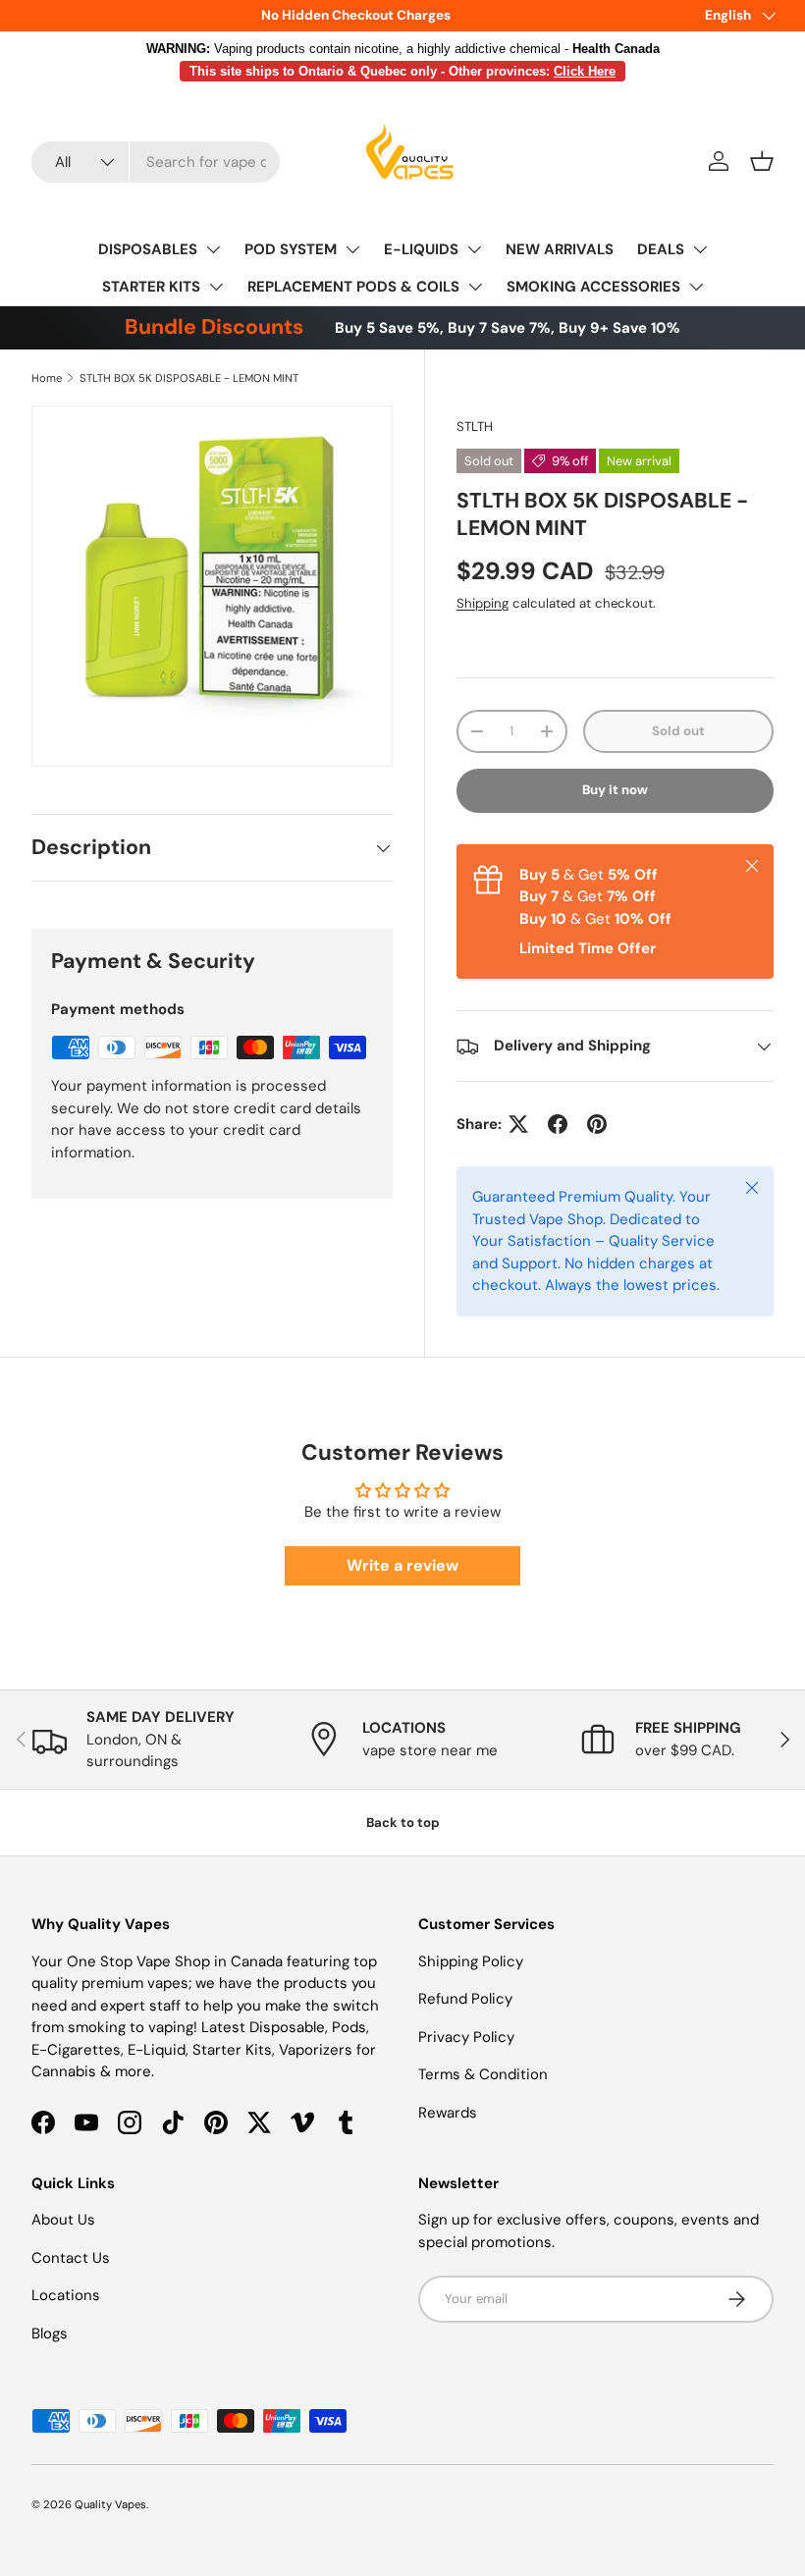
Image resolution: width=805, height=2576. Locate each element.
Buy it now (615, 790)
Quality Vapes (110, 2504)
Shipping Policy (471, 1961)
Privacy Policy (466, 2037)
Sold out (678, 731)
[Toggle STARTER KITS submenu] (216, 287)
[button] (762, 161)
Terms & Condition (483, 2074)
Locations (66, 2295)
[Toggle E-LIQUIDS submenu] (474, 249)
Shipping (483, 603)
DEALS (661, 249)
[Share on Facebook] (558, 1124)
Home (47, 378)
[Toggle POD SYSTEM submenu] (352, 249)
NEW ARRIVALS (560, 249)
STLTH (475, 427)
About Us (63, 2220)
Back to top (403, 1823)
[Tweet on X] (518, 1124)
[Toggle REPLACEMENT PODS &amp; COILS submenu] (475, 287)
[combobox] (156, 162)
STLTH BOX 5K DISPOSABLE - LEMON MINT (189, 378)
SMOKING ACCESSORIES (593, 287)
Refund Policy (465, 1999)
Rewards (448, 2113)
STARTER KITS (151, 287)
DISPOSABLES (148, 249)
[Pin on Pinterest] (597, 1124)
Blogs (50, 2334)
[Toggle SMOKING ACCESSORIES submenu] (696, 287)
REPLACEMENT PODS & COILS (353, 287)
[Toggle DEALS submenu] (700, 249)
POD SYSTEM (291, 249)
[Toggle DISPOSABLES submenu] (213, 249)
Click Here (585, 71)
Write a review (402, 1565)
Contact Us (71, 2258)
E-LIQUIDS (421, 249)
